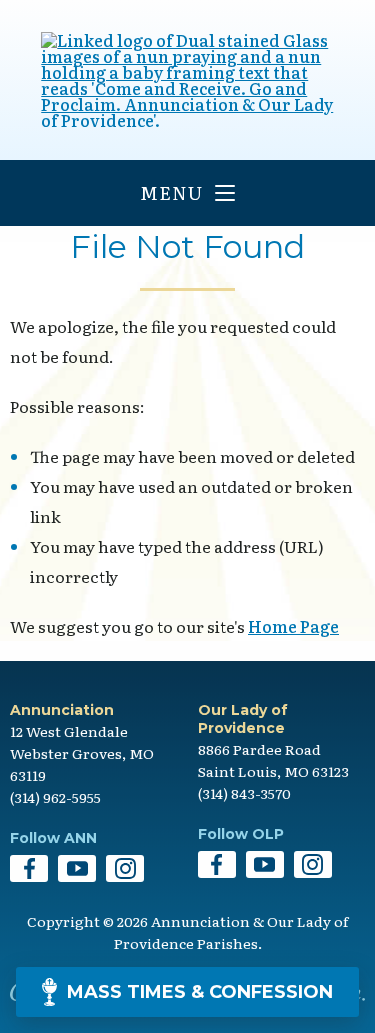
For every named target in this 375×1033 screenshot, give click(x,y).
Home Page (293, 626)
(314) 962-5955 (55, 797)
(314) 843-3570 (244, 793)
